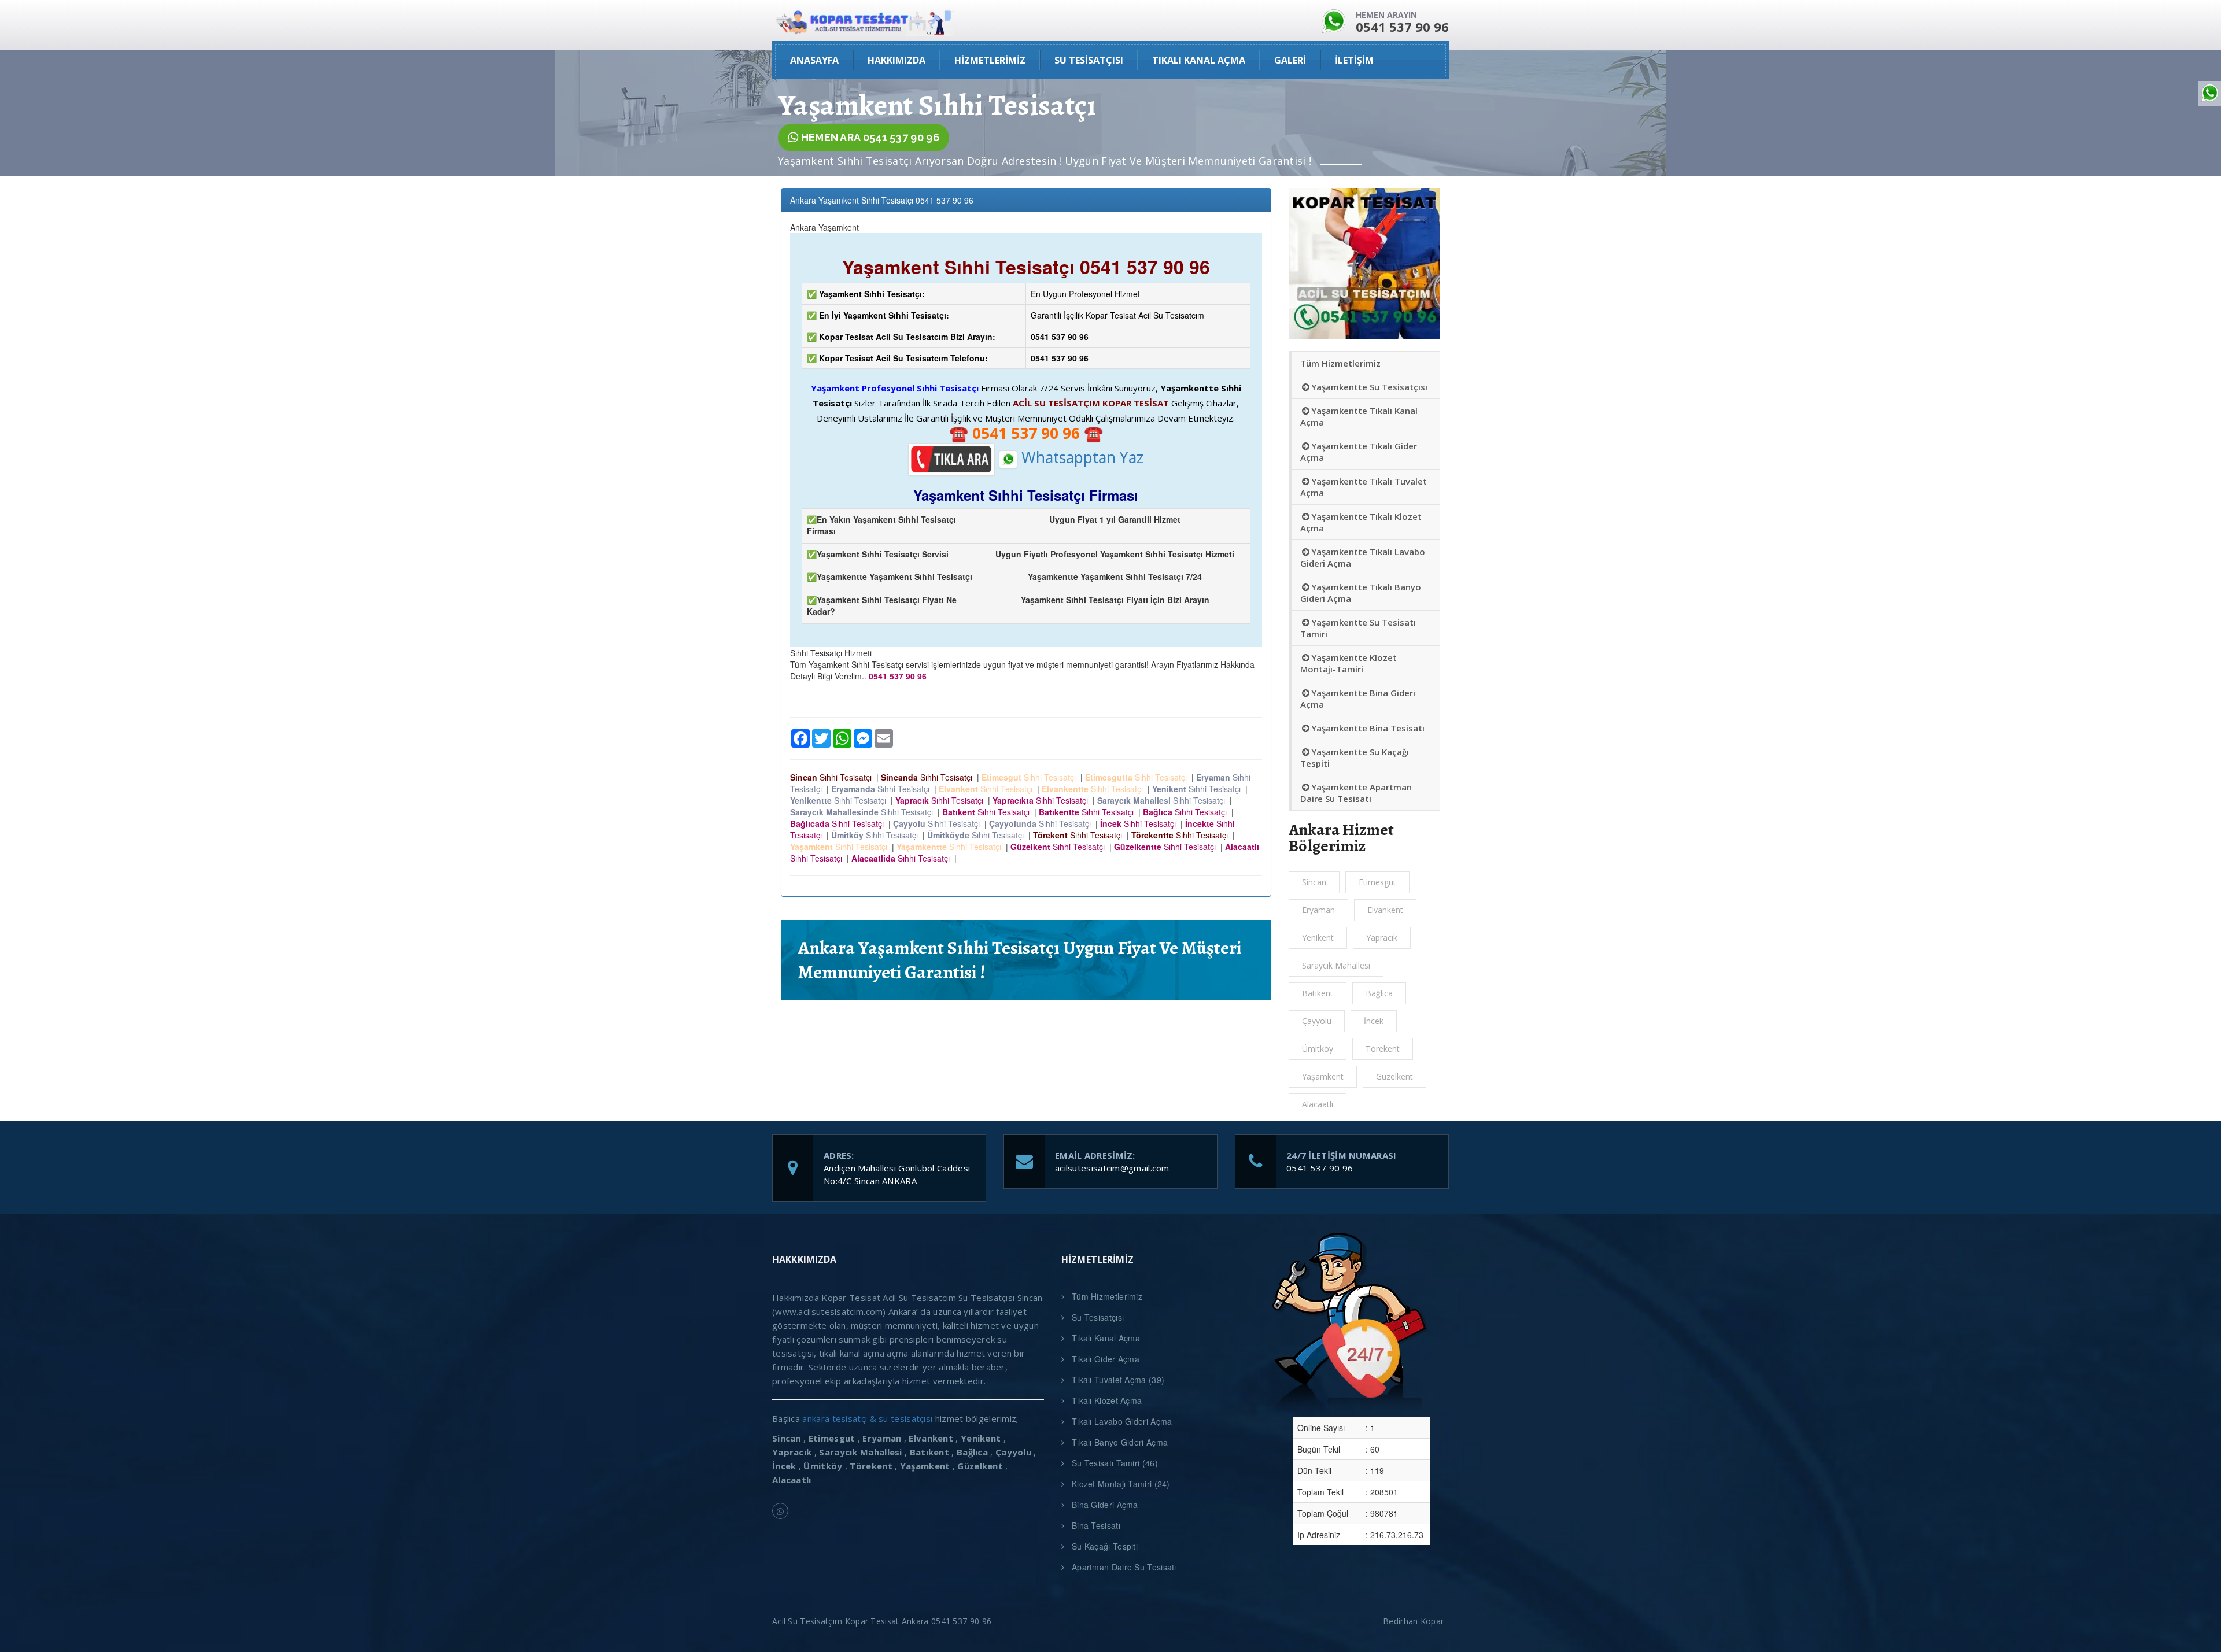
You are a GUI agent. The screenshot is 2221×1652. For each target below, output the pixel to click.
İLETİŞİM (1354, 60)
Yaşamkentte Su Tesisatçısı (1369, 387)
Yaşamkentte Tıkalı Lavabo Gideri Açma (1363, 557)
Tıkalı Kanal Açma (1106, 1338)
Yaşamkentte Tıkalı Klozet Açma (1361, 522)
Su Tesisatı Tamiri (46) (1115, 1463)
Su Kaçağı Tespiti (1105, 1546)
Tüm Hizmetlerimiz (1340, 363)
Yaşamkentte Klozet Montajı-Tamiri (1349, 663)
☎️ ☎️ (1026, 433)
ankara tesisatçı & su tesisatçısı (867, 1418)
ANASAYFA (814, 60)
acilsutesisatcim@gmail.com (1112, 1168)
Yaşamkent (1323, 1076)
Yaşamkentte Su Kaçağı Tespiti (1355, 757)
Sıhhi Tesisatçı (833, 777)
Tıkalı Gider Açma (1106, 1359)
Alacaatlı (1318, 1104)
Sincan (1314, 882)
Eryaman (1318, 910)
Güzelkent (1394, 1076)
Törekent (1383, 1049)
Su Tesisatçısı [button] (1089, 60)
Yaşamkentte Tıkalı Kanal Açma (1359, 416)
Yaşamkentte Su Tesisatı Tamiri (1358, 628)
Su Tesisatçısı (1098, 1317)
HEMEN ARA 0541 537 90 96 (869, 137)
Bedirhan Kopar (1416, 1621)
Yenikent (1318, 938)
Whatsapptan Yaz (1080, 457)
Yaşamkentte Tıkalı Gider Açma (1359, 452)
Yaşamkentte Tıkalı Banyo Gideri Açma (1361, 593)
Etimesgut (1377, 882)
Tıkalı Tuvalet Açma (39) (1118, 1380)
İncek (1374, 1021)
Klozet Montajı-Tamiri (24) (1121, 1484)
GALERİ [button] (1290, 60)
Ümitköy (1318, 1049)
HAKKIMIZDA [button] (896, 60)
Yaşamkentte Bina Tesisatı (1368, 728)
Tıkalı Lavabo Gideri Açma (1122, 1421)
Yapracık (1382, 938)
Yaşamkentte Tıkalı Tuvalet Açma (1364, 487)
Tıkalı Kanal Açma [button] (1199, 60)
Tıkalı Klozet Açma (1107, 1400)
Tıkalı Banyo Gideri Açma (1120, 1442)
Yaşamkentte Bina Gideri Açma (1358, 699)
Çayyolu (1317, 1021)
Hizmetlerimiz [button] (990, 60)
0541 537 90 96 (1320, 1168)
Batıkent (1318, 993)
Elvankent (1385, 910)
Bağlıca (1379, 993)
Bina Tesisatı (1096, 1525)
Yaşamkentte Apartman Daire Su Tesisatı (1356, 793)
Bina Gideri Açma (1105, 1505)
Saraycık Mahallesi (1336, 965)
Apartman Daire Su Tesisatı (1124, 1567)
